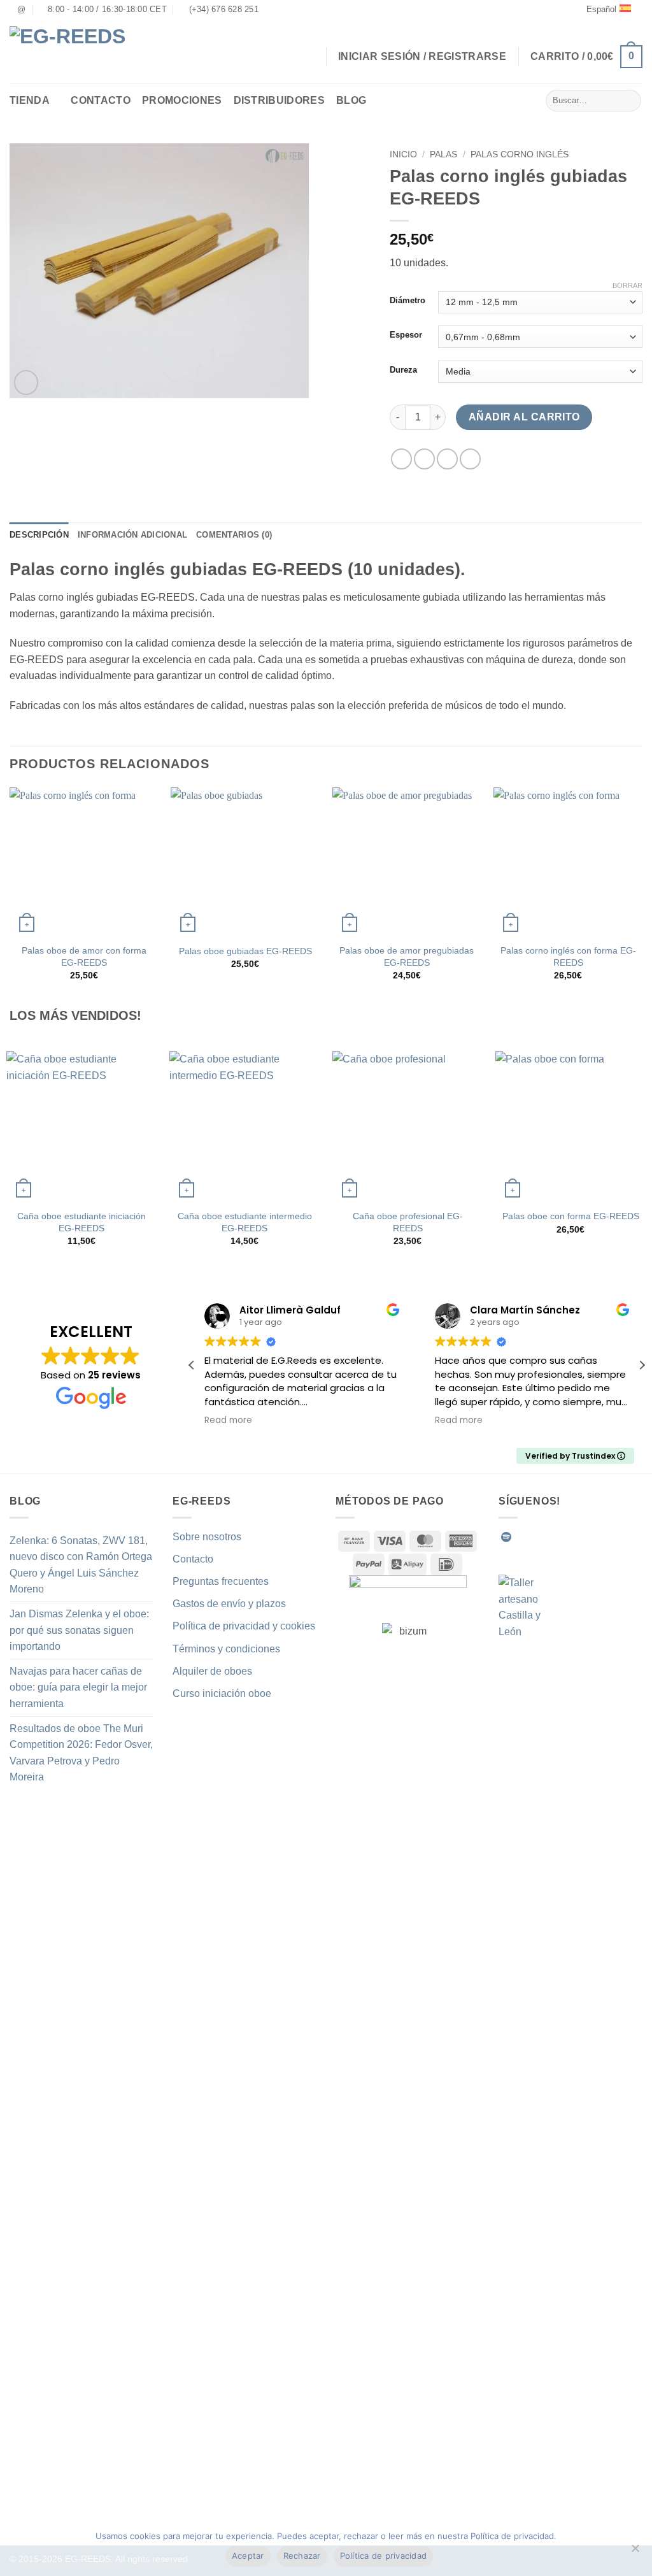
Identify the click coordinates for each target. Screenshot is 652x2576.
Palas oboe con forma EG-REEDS (571, 1216)
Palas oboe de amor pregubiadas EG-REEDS (407, 956)
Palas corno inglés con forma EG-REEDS (568, 956)
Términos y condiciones (226, 1649)
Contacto (101, 100)
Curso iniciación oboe (222, 1693)
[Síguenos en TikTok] (553, 1537)
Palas (443, 154)
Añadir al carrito (524, 417)
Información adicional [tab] (132, 535)
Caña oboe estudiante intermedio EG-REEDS (245, 1222)
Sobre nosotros (207, 1537)
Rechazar (302, 2556)
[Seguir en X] (569, 1537)
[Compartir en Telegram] (470, 459)
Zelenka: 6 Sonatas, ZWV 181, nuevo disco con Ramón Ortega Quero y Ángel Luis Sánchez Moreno (81, 1565)
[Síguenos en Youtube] (615, 1537)
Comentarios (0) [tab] (234, 535)
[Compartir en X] (424, 459)
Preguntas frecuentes (221, 1581)
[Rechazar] (635, 2552)
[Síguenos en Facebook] (522, 1537)
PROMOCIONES (182, 100)
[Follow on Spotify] (506, 1537)
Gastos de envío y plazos (229, 1604)
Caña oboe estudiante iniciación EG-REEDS (81, 1222)
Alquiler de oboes (212, 1671)
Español (601, 9)
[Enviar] (629, 101)
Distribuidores (279, 100)
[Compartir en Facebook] (401, 459)
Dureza (403, 370)
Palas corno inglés (520, 154)
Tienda (30, 100)
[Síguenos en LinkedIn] (600, 1537)
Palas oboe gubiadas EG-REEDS (245, 951)
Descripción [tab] (39, 535)
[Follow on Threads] (584, 1537)
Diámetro (407, 301)
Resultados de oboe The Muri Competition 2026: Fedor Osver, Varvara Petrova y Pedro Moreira (81, 1753)
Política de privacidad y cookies (244, 1626)
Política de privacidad (384, 2556)
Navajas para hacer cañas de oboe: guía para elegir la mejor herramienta (78, 1687)
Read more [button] (228, 1420)
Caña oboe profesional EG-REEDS (408, 1222)
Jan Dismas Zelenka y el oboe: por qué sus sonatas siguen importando (79, 1630)
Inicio (403, 154)
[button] (586, 57)
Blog (351, 100)
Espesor (406, 335)
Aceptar (248, 2556)
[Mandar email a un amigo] (447, 459)
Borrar (627, 285)
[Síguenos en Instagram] (537, 1537)
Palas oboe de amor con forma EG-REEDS (84, 956)
